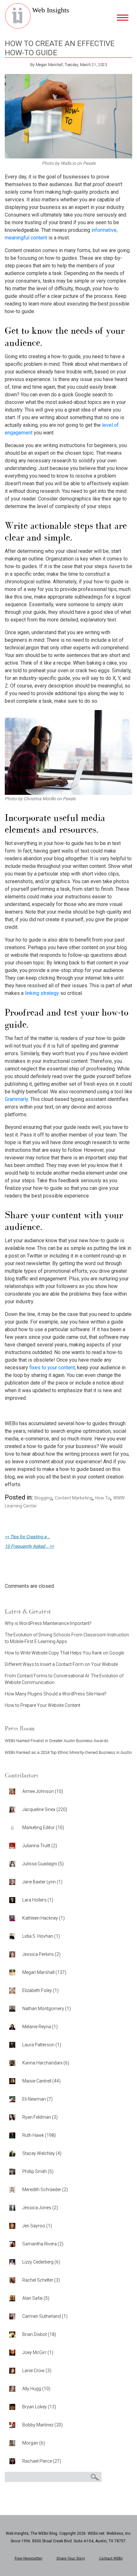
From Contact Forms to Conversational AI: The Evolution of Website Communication (64, 1679)
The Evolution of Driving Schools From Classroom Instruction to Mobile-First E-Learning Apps (67, 1638)
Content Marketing (74, 1498)
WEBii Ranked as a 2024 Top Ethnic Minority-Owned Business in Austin (68, 1752)
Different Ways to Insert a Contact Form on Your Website (61, 1664)
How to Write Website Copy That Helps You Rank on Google (64, 1653)
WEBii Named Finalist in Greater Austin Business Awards (57, 1741)
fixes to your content (52, 1368)
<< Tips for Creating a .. (27, 1537)
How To (103, 1498)
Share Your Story (71, 2558)
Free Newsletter (29, 2558)
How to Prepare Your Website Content (43, 1705)
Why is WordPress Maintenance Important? (48, 1623)
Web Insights (51, 10)
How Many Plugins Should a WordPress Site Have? (56, 1694)
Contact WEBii (111, 2558)
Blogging (43, 1498)
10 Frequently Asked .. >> (29, 1546)
